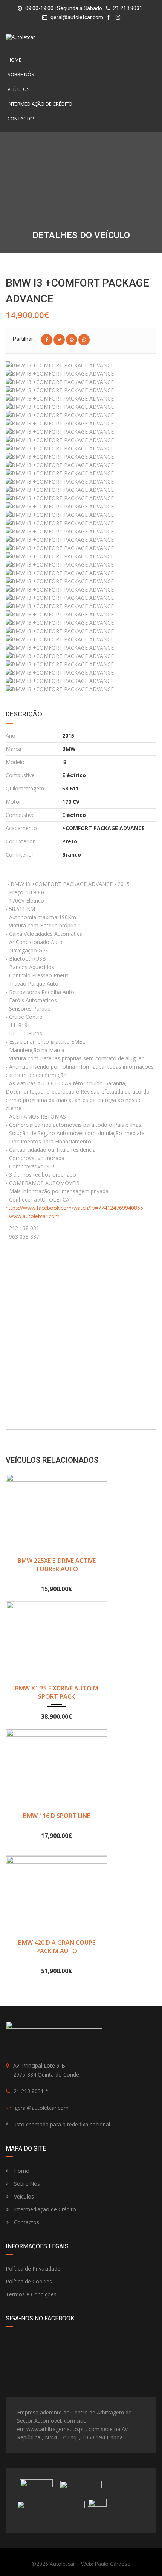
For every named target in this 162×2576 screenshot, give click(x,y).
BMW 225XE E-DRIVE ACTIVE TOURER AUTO (57, 1565)
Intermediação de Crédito (40, 104)
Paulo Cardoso (113, 2564)
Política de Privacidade (33, 2269)
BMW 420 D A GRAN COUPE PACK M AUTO (57, 1947)
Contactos (22, 119)
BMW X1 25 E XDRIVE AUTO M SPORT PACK (57, 1692)
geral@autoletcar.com (77, 17)
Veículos (19, 89)
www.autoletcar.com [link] (34, 1216)
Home (15, 60)
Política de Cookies (29, 2281)
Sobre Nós (21, 74)
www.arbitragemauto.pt (55, 2429)
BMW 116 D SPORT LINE (57, 1816)
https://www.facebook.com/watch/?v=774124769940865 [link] (74, 1208)
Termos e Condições (31, 2294)
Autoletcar (62, 2564)
